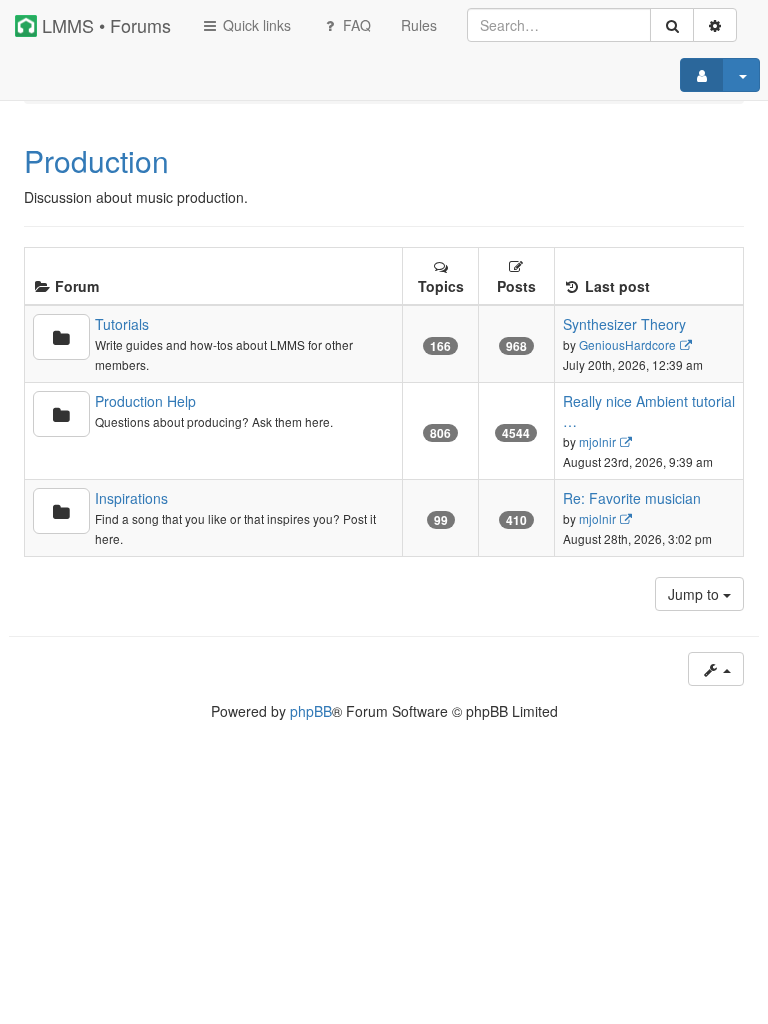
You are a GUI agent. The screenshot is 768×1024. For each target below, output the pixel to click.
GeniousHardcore (627, 344)
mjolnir (597, 441)
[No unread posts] (61, 337)
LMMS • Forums (104, 25)
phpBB (311, 711)
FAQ (355, 25)
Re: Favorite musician (632, 498)
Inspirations (131, 498)
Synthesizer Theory (624, 324)
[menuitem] (419, 25)
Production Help (145, 401)
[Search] (672, 25)
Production (96, 160)
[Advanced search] (715, 25)
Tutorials (122, 324)
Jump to (695, 594)
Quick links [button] (255, 25)
